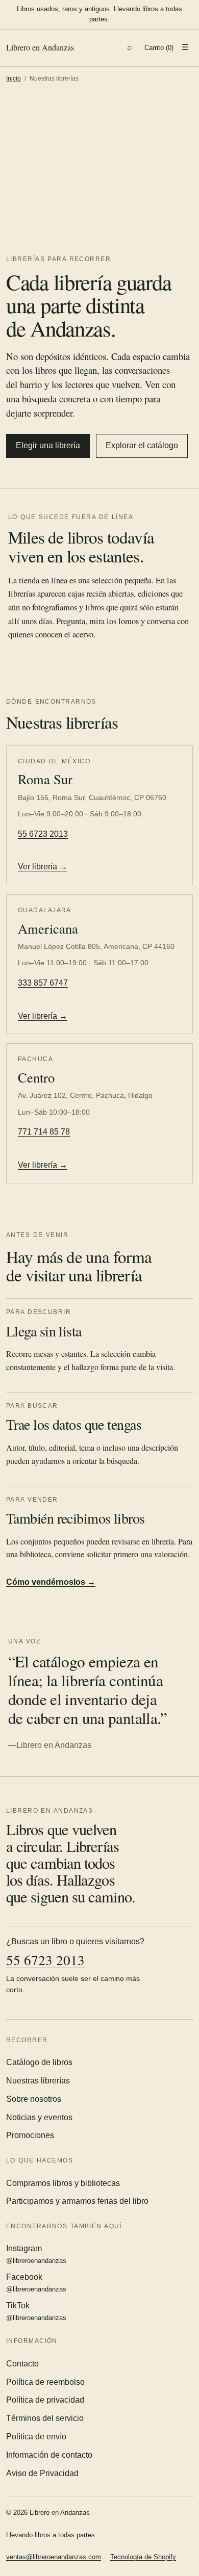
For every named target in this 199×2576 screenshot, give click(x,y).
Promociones (30, 2135)
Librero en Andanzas (40, 47)
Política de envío (36, 2437)
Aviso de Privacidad (42, 2473)
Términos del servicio (45, 2418)
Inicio (14, 79)
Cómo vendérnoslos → (51, 1582)
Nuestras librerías (38, 2081)
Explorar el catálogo (142, 445)
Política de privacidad (45, 2400)
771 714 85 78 (44, 1132)
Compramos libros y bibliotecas (63, 2183)
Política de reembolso (45, 2382)
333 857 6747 (43, 983)
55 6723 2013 (43, 834)
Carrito (159, 48)
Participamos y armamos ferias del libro (77, 2201)
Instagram (36, 2254)
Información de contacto (49, 2455)
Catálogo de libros (39, 2062)
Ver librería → (43, 867)
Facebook (36, 2283)
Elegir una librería (48, 445)
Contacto (22, 2364)
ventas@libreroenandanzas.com (54, 2557)
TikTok (36, 2311)
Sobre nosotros (34, 2099)
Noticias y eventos (39, 2117)
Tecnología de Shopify (143, 2557)
